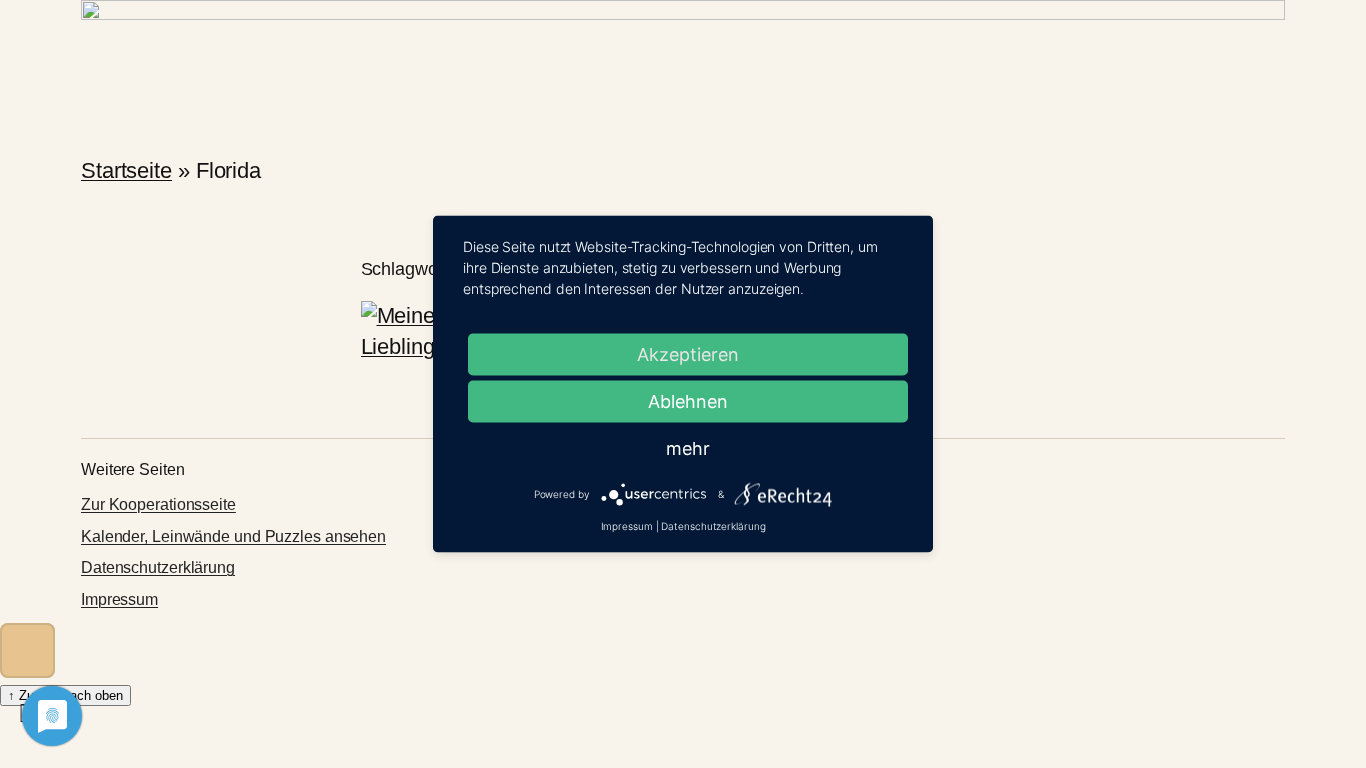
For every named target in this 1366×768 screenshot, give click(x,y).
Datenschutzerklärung (158, 567)
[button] (27, 650)
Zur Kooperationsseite (158, 504)
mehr (688, 448)
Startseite (126, 170)
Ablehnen (688, 401)
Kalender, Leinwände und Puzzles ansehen (233, 536)
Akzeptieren (688, 354)
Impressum (119, 599)
